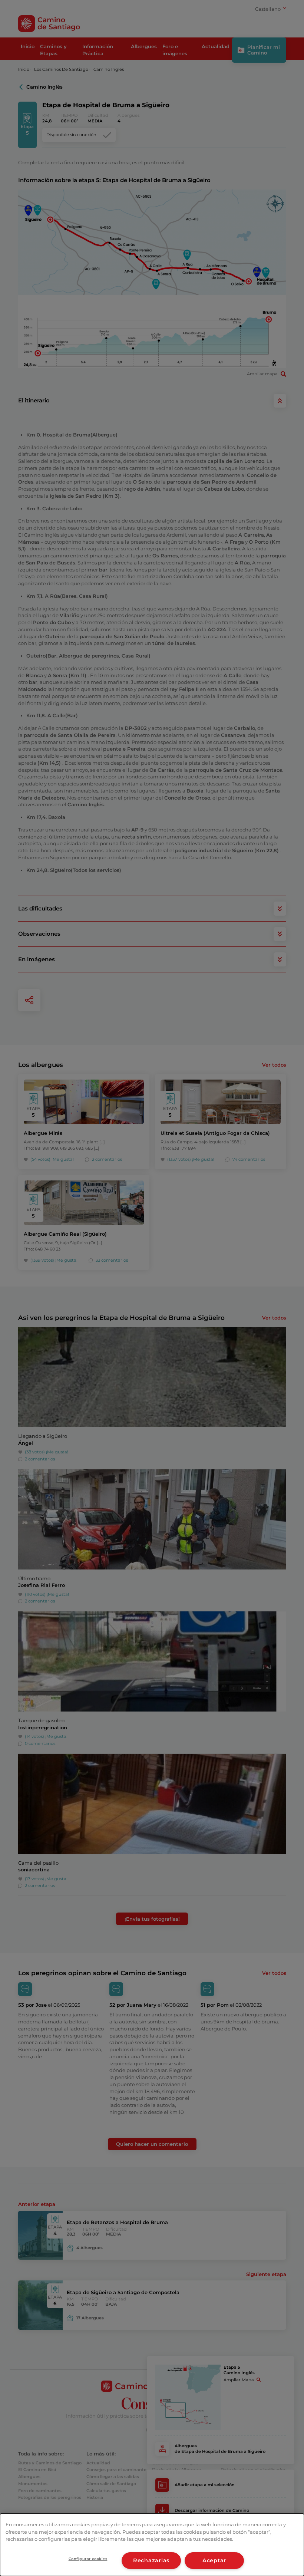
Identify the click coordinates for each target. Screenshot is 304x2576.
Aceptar (214, 2560)
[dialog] (152, 2545)
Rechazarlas (151, 2560)
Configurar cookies (88, 2559)
